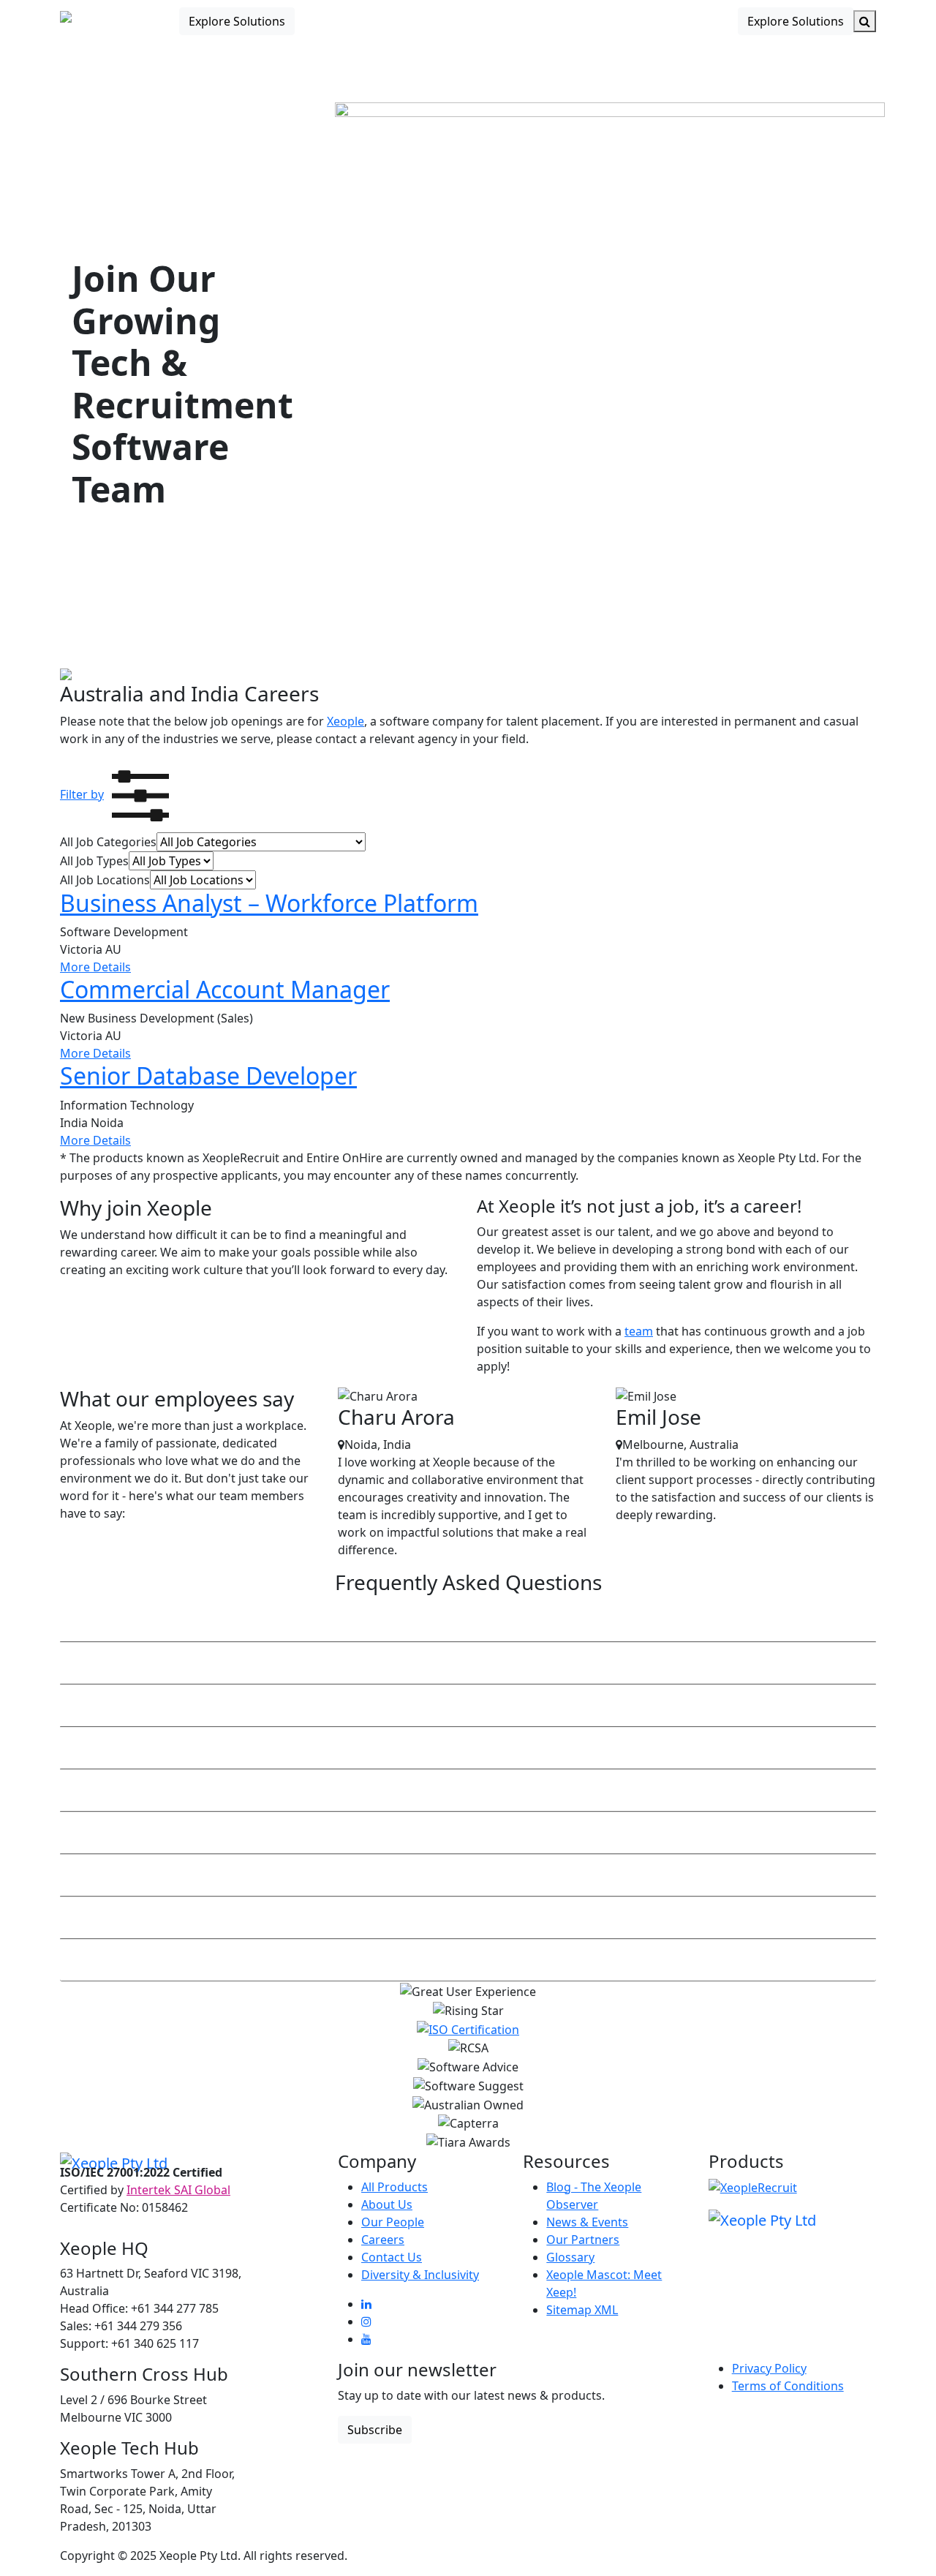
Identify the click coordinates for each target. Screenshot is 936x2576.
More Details (95, 967)
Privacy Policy (769, 2368)
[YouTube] (366, 2339)
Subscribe (375, 2430)
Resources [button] (475, 21)
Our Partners (583, 2240)
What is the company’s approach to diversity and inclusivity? (237, 1833)
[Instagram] (366, 2321)
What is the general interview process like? (185, 1875)
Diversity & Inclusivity (420, 2275)
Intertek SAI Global (178, 2190)
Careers (383, 2240)
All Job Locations (105, 880)
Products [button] (400, 21)
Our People (393, 2222)
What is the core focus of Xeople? (156, 1621)
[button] (118, 794)
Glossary (570, 2257)
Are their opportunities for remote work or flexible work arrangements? (269, 1663)
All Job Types (94, 861)
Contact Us (627, 21)
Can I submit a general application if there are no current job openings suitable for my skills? (331, 1790)
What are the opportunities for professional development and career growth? (286, 1918)
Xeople (346, 721)
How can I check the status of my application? (194, 1748)
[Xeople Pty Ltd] (114, 2162)
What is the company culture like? (159, 1960)
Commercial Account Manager (225, 989)
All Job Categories (108, 842)
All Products (395, 2187)
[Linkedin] (366, 2304)
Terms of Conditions (788, 2386)
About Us (387, 2204)
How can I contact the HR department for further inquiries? (233, 1706)
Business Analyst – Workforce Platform (269, 903)
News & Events (587, 2222)
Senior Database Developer (208, 1076)
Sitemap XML (582, 2310)
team (639, 1331)
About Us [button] (551, 21)
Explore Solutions (237, 21)
